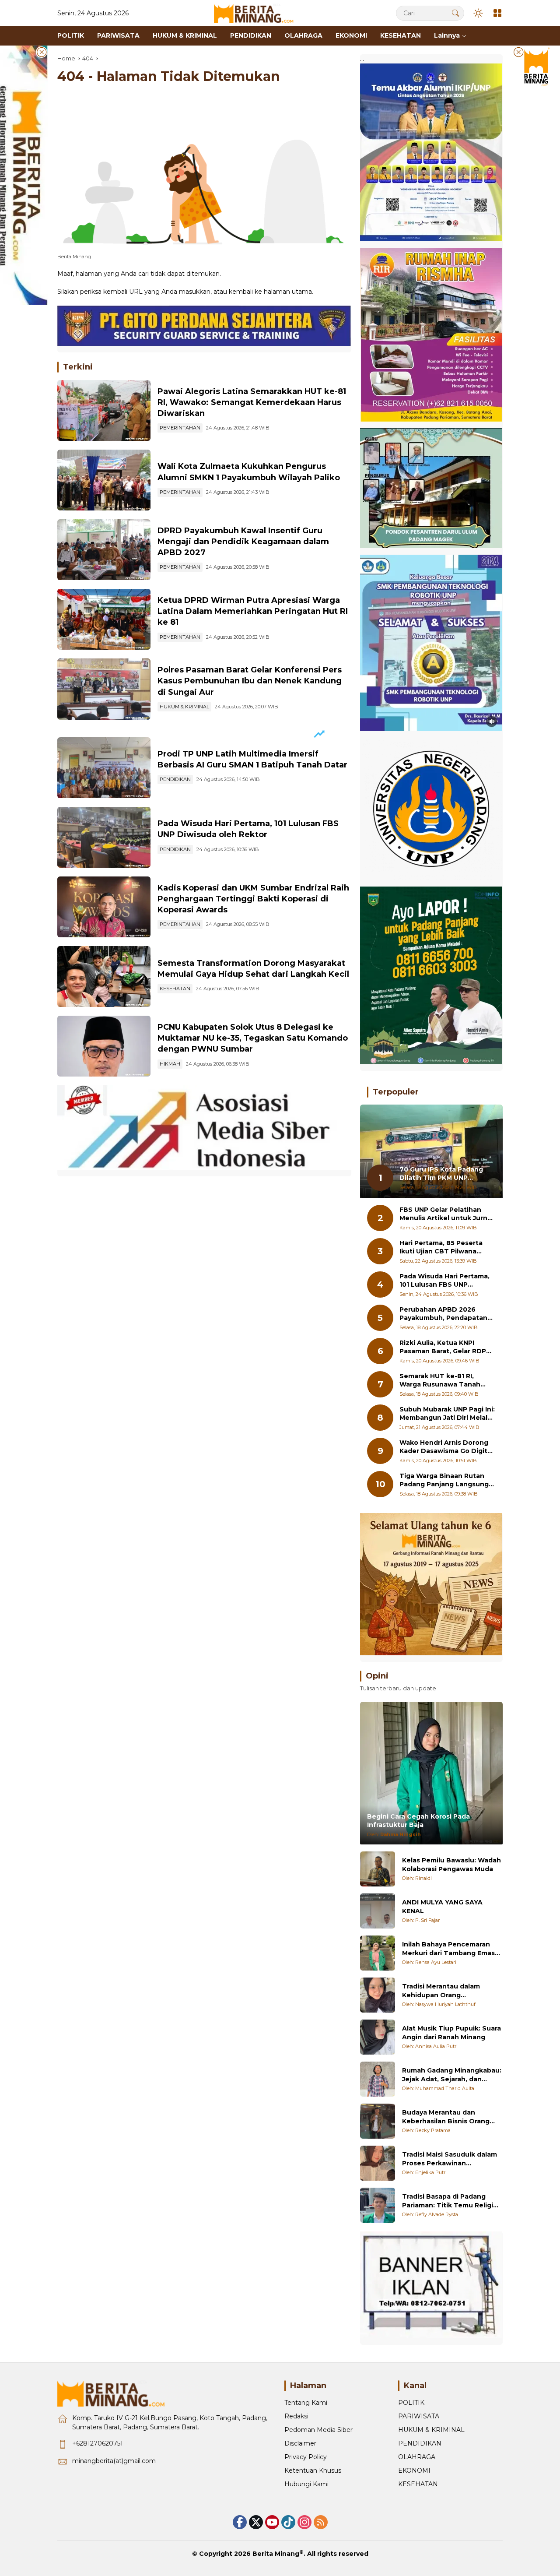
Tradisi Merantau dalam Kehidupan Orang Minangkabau (441, 1991)
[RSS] (321, 2522)
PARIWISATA (419, 2416)
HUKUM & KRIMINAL (184, 707)
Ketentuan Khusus (313, 2470)
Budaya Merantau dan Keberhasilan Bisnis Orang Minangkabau (446, 2117)
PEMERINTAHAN (180, 428)
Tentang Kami (306, 2403)
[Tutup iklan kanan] (518, 52)
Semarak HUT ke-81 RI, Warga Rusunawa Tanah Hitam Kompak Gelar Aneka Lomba (445, 1381)
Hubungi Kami (306, 2484)
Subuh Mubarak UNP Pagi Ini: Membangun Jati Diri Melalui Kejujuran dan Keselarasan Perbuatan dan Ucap (447, 1414)
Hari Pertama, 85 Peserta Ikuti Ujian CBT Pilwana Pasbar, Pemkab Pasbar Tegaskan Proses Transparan (441, 1248)
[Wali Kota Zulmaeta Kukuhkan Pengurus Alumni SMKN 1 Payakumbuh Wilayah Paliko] (104, 480)
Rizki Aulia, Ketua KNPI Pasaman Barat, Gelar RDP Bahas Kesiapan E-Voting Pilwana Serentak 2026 (443, 1347)
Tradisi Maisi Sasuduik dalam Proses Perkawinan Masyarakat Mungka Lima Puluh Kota (450, 2159)
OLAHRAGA (417, 2457)
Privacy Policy (306, 2457)
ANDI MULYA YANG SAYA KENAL (442, 1907)
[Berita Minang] (258, 13)
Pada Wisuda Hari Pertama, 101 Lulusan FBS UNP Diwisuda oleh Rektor (444, 1281)
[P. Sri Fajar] (378, 1911)
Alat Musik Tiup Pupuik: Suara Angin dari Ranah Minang (451, 2033)
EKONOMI (414, 2470)
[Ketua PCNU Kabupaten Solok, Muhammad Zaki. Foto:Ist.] (104, 1046)
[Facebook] (240, 2522)
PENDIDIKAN (175, 779)
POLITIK (411, 2403)
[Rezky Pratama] (378, 2121)
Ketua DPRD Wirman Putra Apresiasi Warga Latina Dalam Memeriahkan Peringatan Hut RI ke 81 (253, 611)
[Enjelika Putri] (378, 2163)
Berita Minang (276, 2554)
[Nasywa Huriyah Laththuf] (378, 1995)
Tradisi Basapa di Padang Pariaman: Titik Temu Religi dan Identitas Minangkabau (448, 2201)
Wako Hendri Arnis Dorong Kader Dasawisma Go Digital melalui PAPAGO (446, 1447)
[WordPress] (288, 2522)
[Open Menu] (497, 13)
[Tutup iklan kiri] (42, 52)
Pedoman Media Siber (318, 2430)
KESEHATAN (175, 989)
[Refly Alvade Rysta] (378, 2205)
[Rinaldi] (378, 1869)
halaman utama (288, 292)
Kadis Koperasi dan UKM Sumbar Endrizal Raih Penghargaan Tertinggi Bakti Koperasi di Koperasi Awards (253, 899)
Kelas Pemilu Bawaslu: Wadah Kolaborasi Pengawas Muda (451, 1865)
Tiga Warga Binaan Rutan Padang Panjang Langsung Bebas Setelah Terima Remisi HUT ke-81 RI (444, 1480)
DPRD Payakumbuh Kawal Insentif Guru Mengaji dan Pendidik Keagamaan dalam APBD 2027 (243, 542)
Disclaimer (300, 2443)
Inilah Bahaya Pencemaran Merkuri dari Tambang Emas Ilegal (448, 1949)
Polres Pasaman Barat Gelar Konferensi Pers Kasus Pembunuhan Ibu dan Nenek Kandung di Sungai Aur (250, 681)
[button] (455, 13)
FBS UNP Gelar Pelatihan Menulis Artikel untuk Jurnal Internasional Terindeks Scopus (446, 1214)
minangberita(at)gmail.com (114, 2461)
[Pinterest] (272, 2522)
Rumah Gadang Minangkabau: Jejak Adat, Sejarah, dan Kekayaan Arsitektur (452, 2075)
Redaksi (296, 2416)
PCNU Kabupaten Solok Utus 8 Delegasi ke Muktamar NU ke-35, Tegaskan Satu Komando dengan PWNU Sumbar (253, 1038)
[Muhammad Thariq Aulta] (378, 2079)
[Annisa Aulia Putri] (378, 2037)
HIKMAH (170, 1064)
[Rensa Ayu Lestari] (378, 1953)
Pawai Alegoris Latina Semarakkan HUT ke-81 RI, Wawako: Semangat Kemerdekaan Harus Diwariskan (252, 402)
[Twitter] (256, 2522)
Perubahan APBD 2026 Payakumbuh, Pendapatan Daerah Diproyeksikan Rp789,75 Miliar (443, 1314)
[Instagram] (304, 2522)
